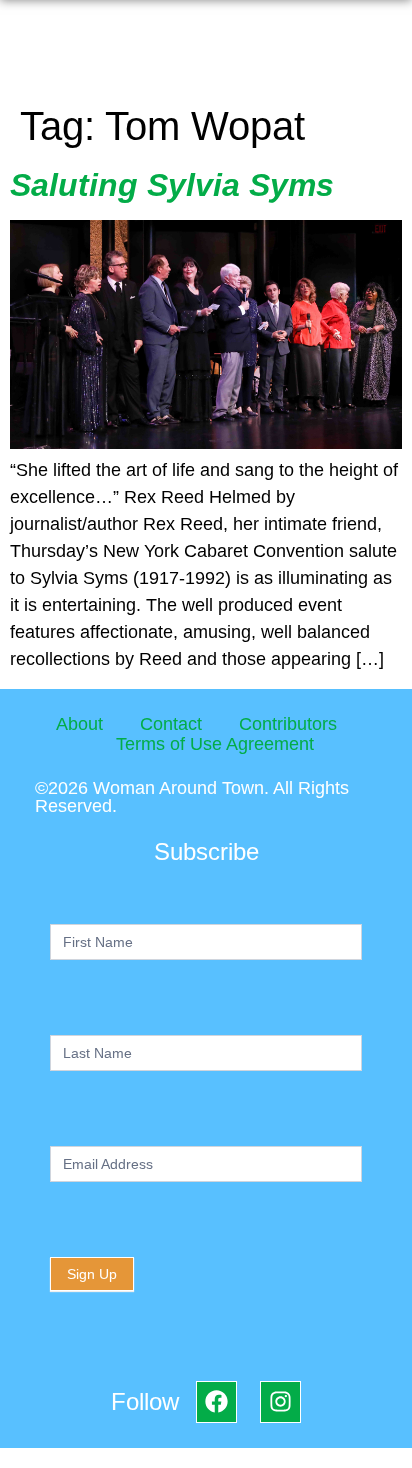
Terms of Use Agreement (215, 744)
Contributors (288, 724)
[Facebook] (216, 1401)
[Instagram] (280, 1401)
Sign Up (92, 1274)
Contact (171, 724)
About (79, 724)
